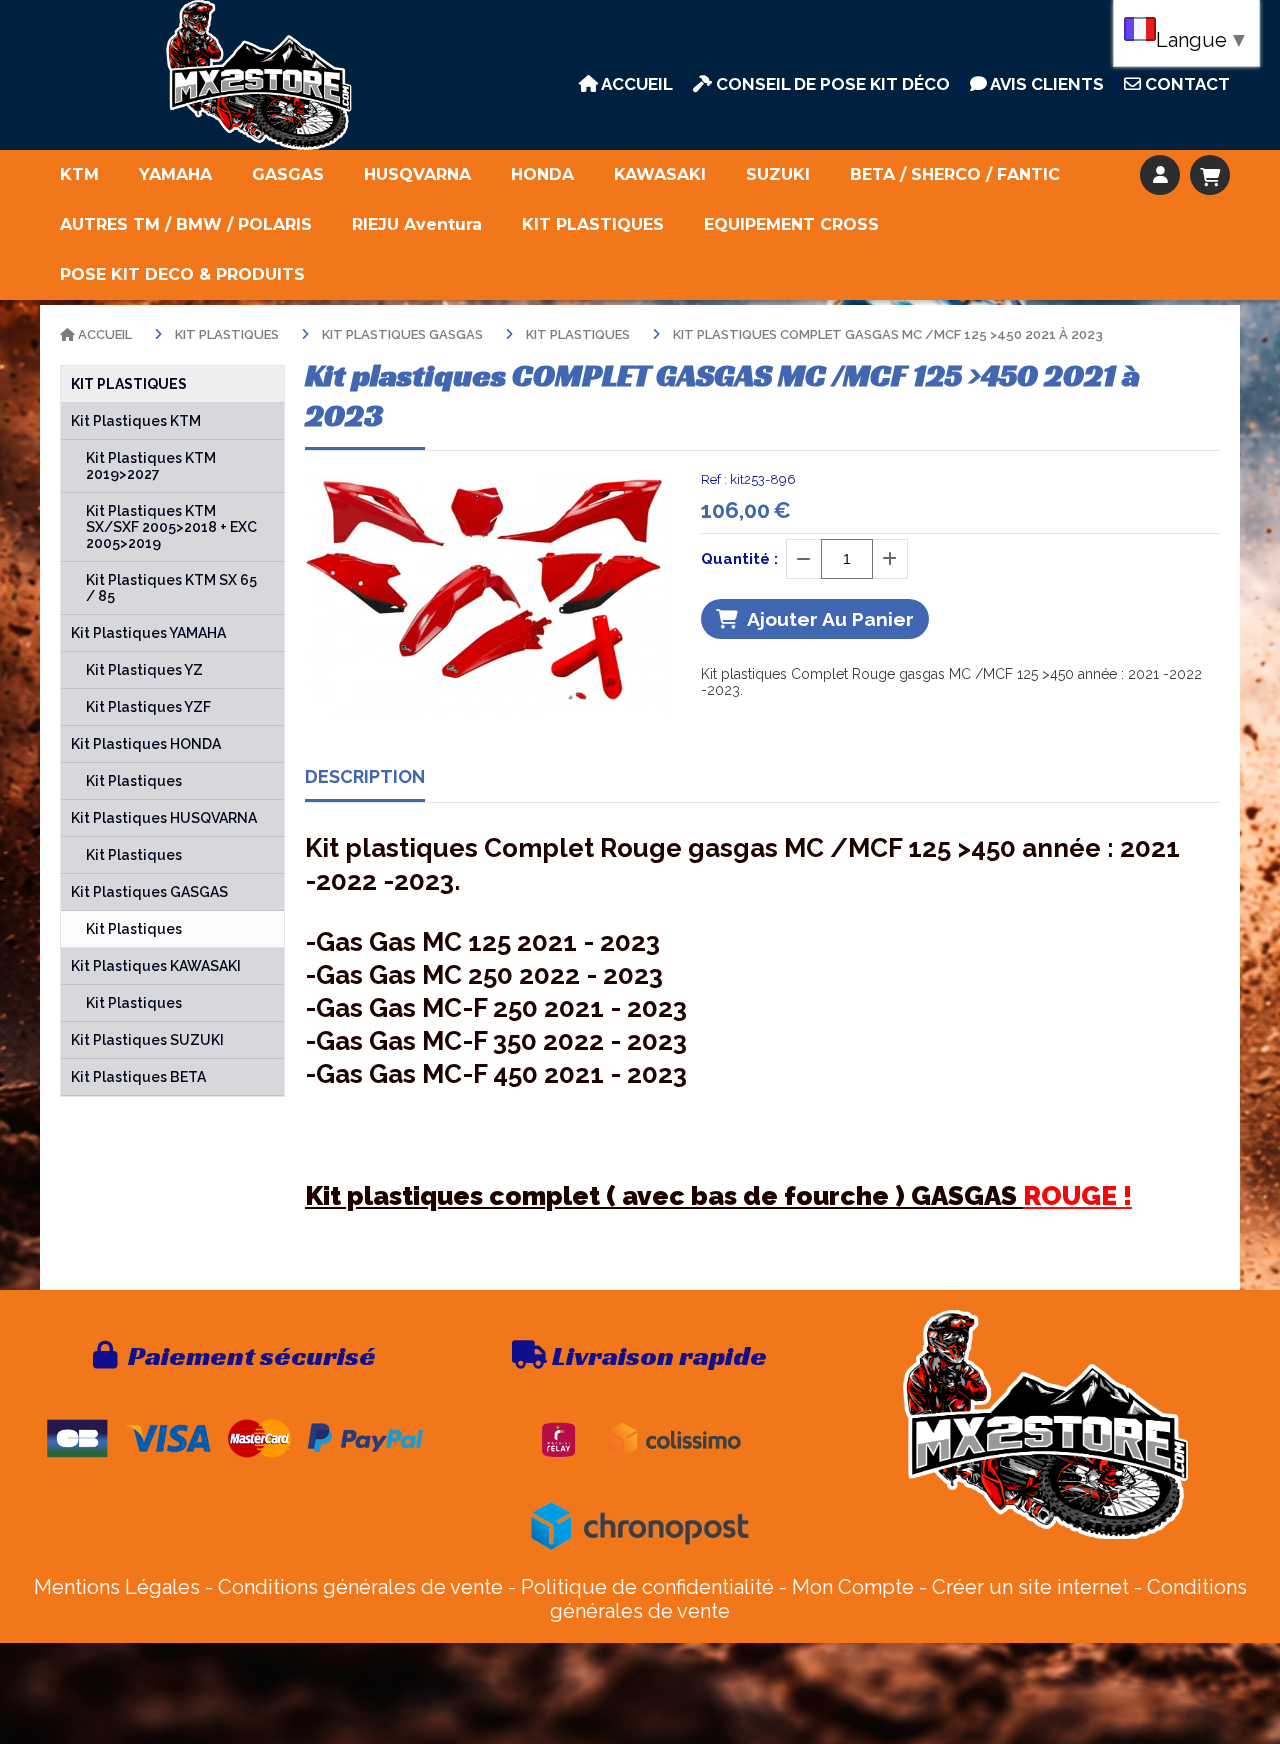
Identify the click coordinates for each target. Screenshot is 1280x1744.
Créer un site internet (1030, 1587)
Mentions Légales (117, 1587)
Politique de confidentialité (647, 1587)
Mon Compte (853, 1587)
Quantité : (739, 559)
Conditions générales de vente (360, 1587)
